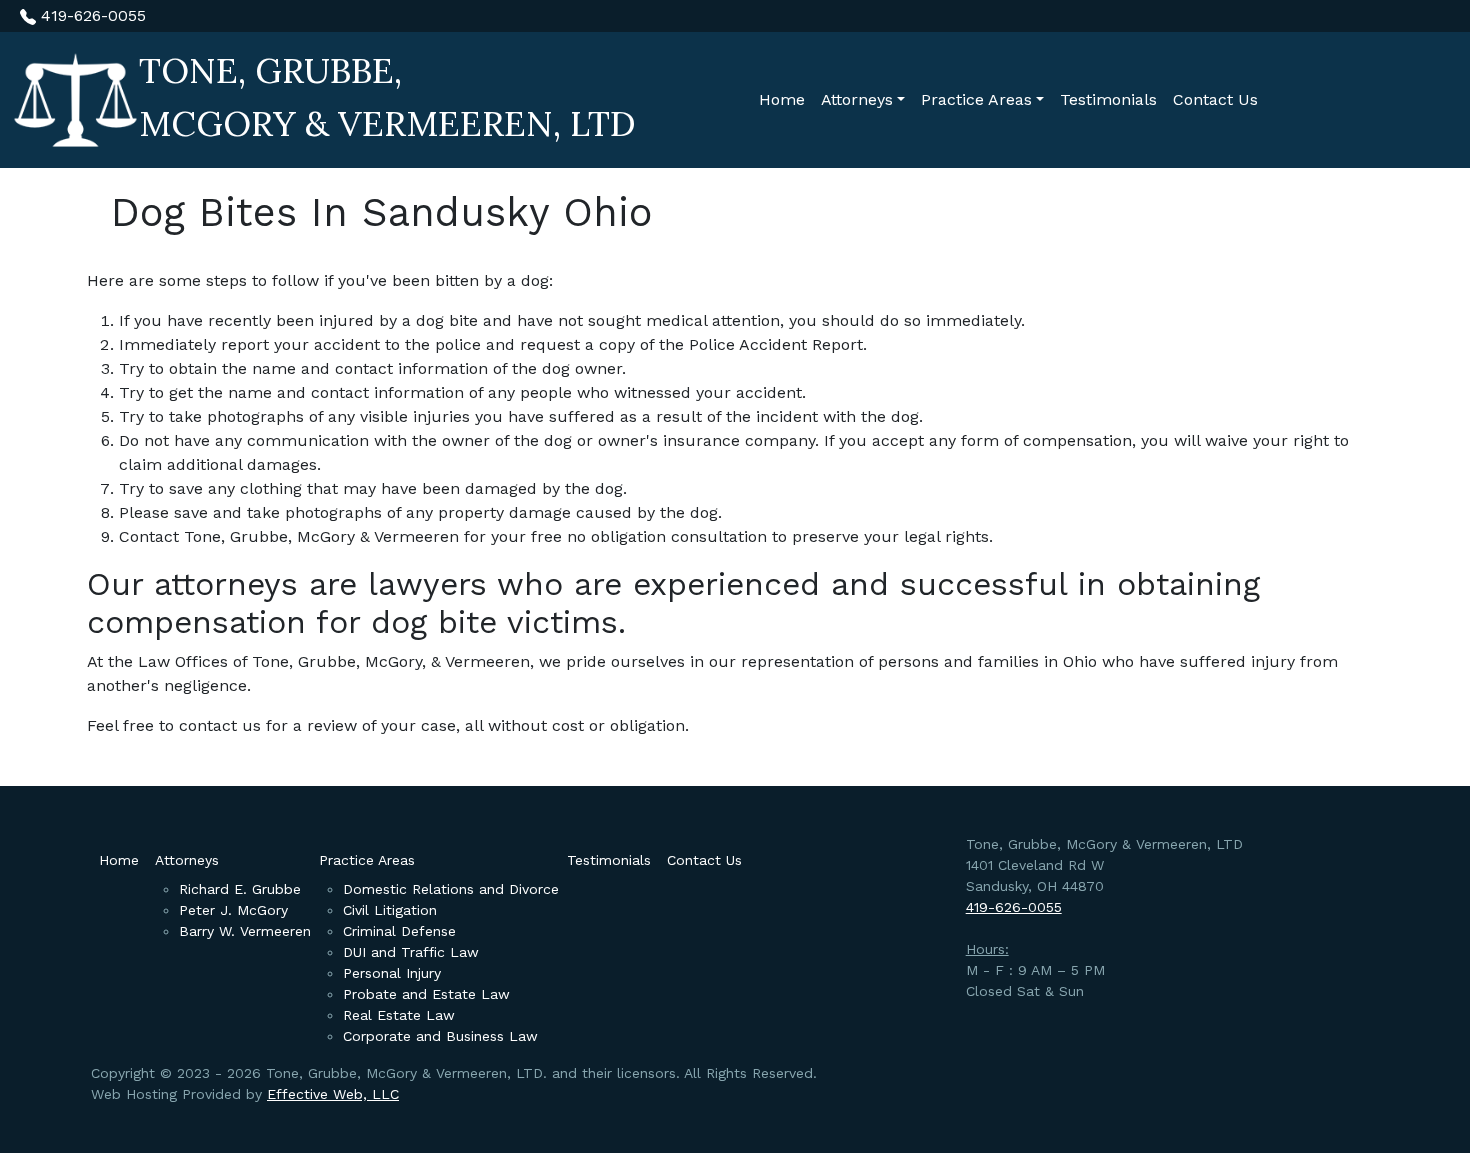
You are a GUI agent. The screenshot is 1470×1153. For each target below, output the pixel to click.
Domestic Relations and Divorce (451, 889)
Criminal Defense (399, 931)
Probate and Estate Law (426, 994)
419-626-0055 (91, 15)
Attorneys (857, 99)
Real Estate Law (399, 1015)
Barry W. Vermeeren (245, 931)
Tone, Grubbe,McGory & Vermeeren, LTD (387, 97)
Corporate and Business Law (440, 1036)
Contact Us (1215, 99)
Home (782, 99)
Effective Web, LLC (333, 1094)
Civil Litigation (390, 910)
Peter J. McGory (233, 910)
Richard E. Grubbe (240, 889)
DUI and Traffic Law (411, 952)
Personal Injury (392, 973)
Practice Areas (976, 99)
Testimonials (1108, 99)
